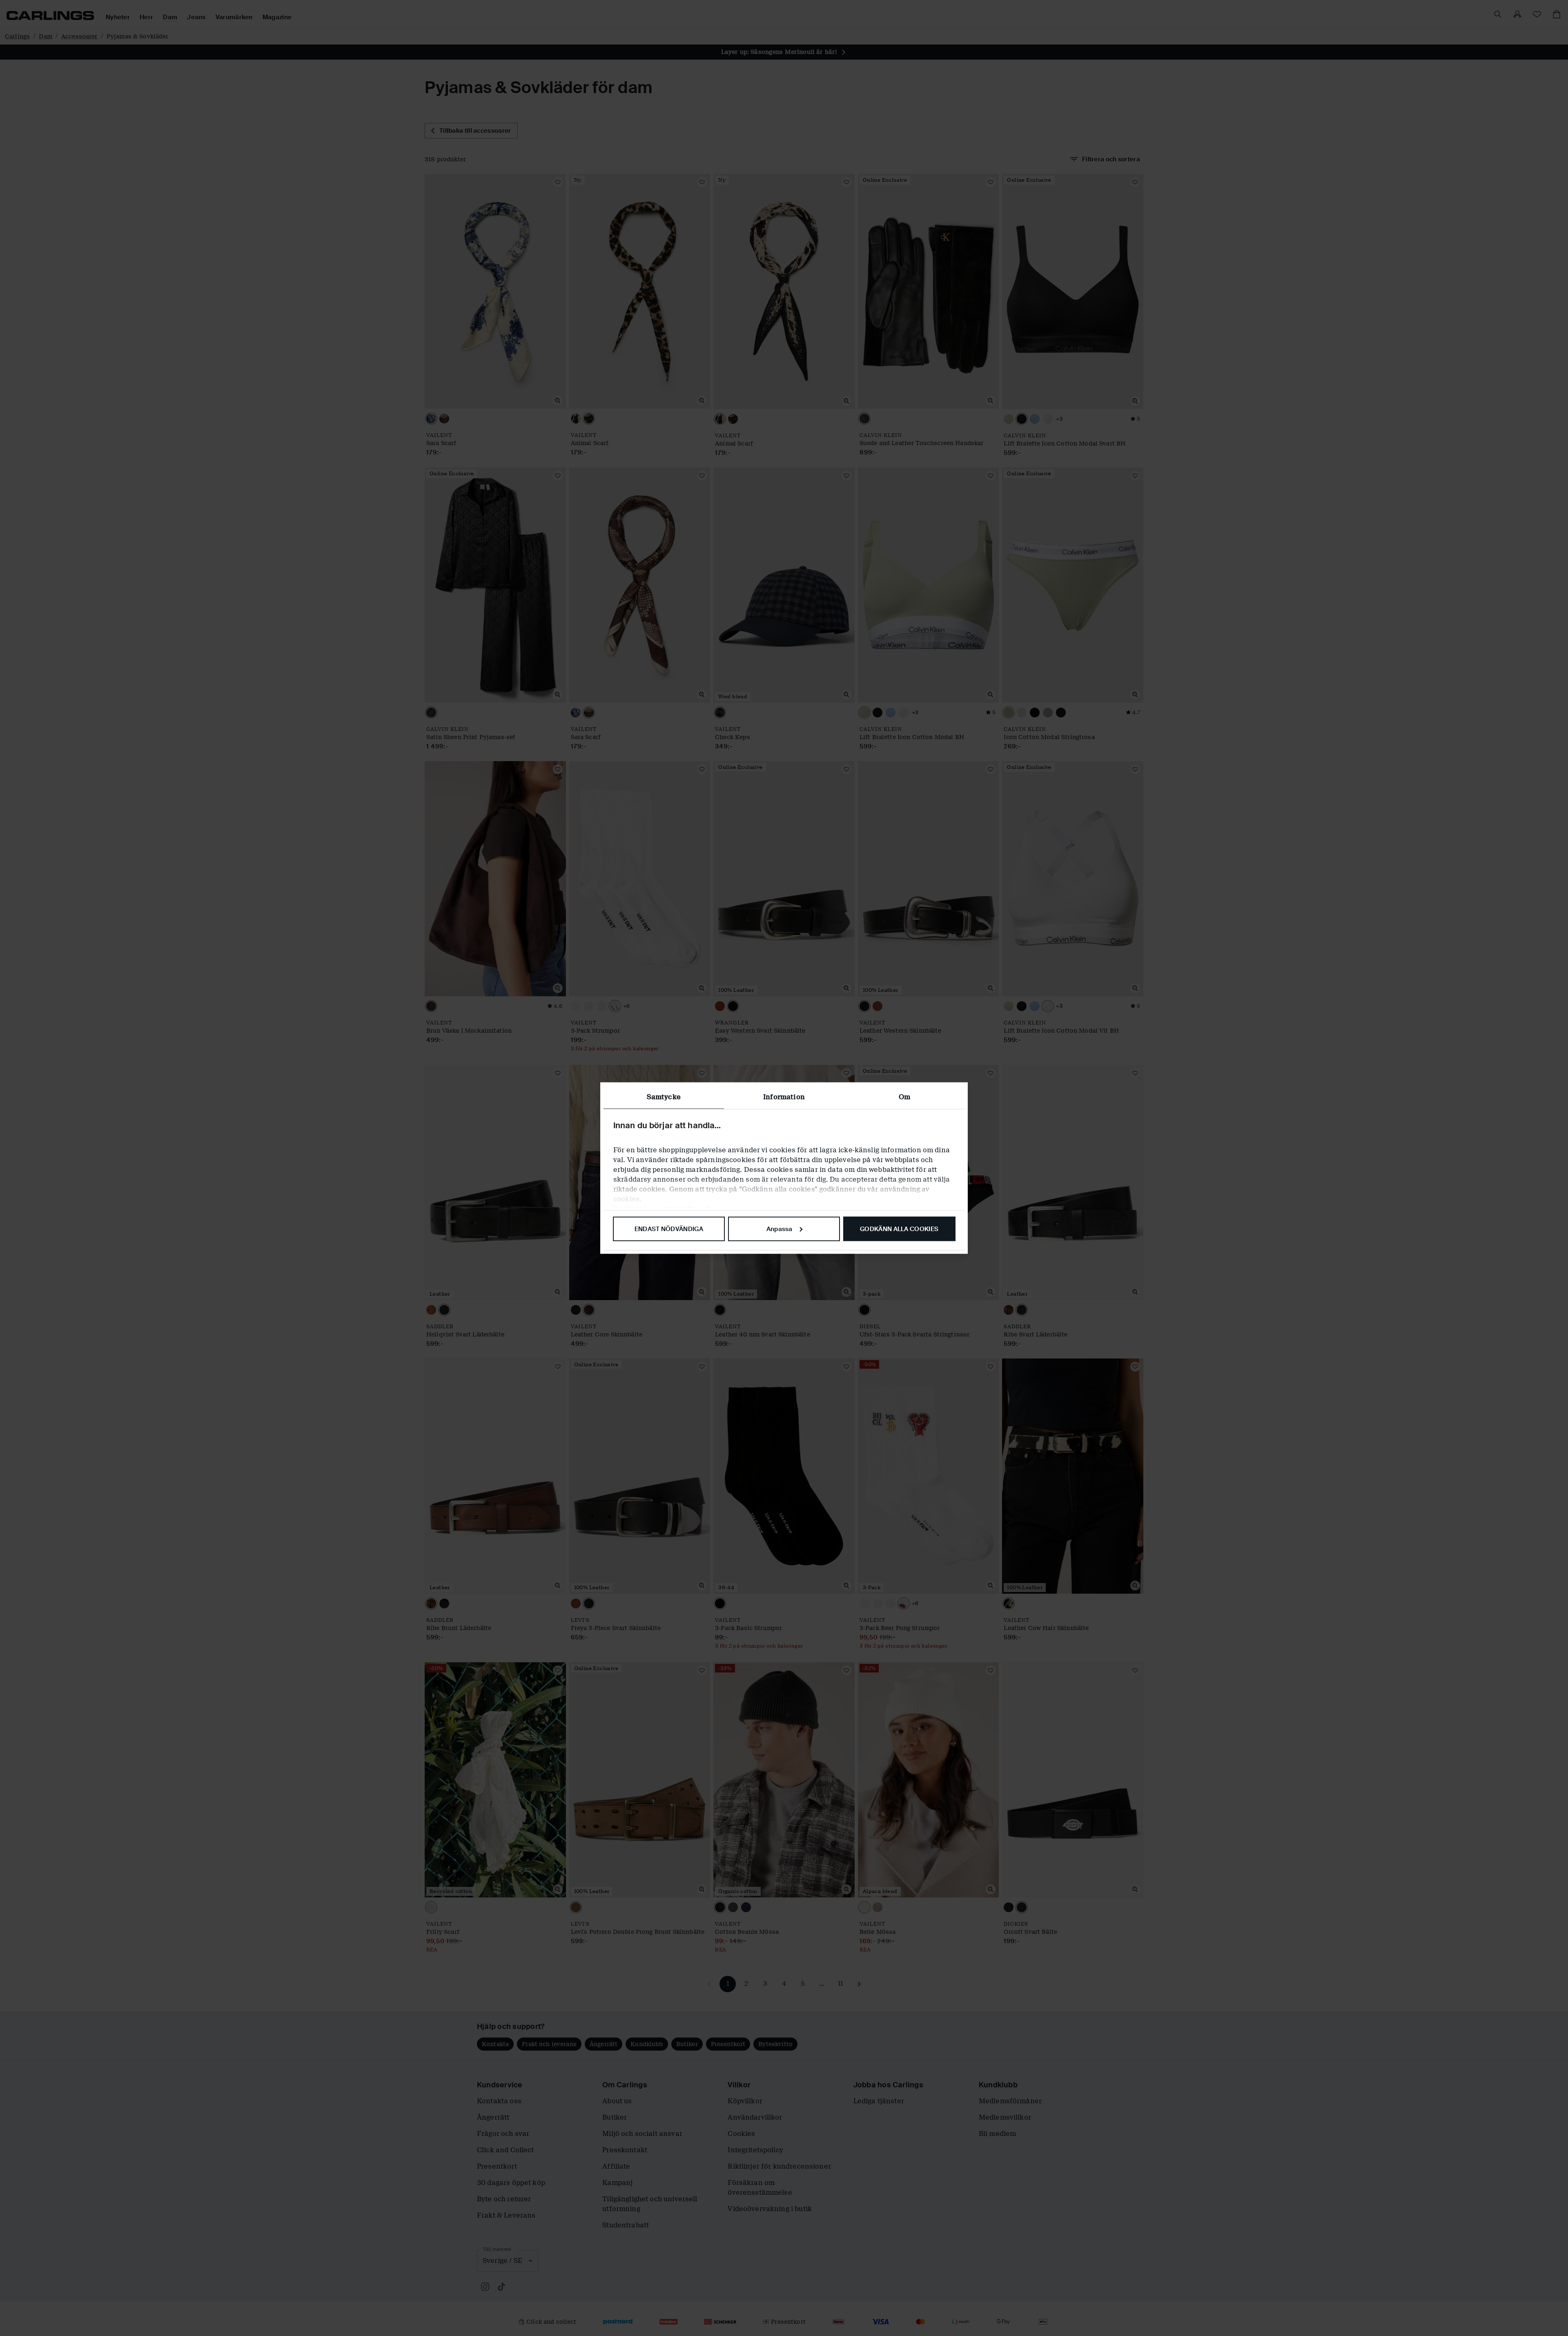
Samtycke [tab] (664, 1097)
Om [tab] (904, 1097)
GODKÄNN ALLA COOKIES (899, 1229)
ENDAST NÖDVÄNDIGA (669, 1229)
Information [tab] (784, 1097)
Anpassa (780, 1229)
